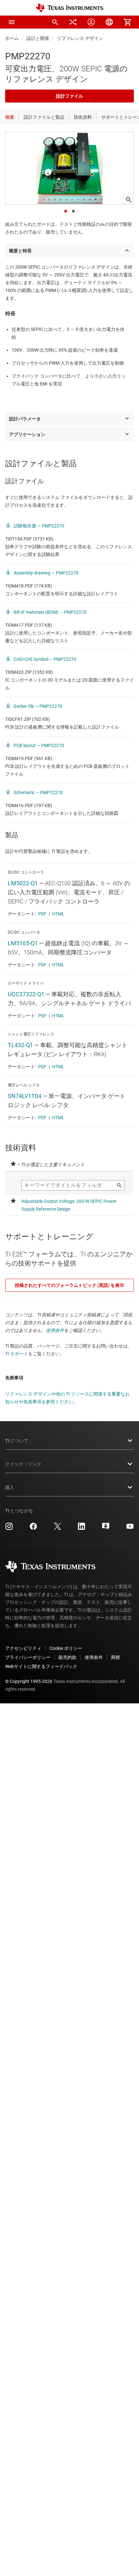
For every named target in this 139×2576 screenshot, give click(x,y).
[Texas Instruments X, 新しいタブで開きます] (58, 1529)
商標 (115, 1657)
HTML (58, 914)
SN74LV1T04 (25, 1096)
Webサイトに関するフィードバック (41, 1666)
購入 (10, 1487)
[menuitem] (55, 22)
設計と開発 (38, 38)
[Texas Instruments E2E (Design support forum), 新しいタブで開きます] (106, 1529)
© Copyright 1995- (29, 1681)
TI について (17, 1441)
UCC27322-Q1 (26, 994)
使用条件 (55, 1330)
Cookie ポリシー (66, 1648)
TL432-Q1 (20, 1045)
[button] (12, 22)
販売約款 (68, 1657)
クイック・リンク (23, 1464)
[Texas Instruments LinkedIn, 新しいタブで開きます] (81, 1529)
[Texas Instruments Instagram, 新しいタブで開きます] (9, 1529)
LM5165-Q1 (23, 943)
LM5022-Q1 (23, 883)
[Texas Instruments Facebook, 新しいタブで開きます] (33, 1529)
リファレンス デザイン (80, 38)
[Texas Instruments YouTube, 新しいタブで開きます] (130, 1529)
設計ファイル (69, 96)
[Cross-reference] (73, 22)
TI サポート (17, 1354)
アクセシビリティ (23, 1648)
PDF (42, 914)
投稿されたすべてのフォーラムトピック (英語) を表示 (69, 1285)
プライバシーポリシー (28, 1657)
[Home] (69, 8)
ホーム (12, 38)
